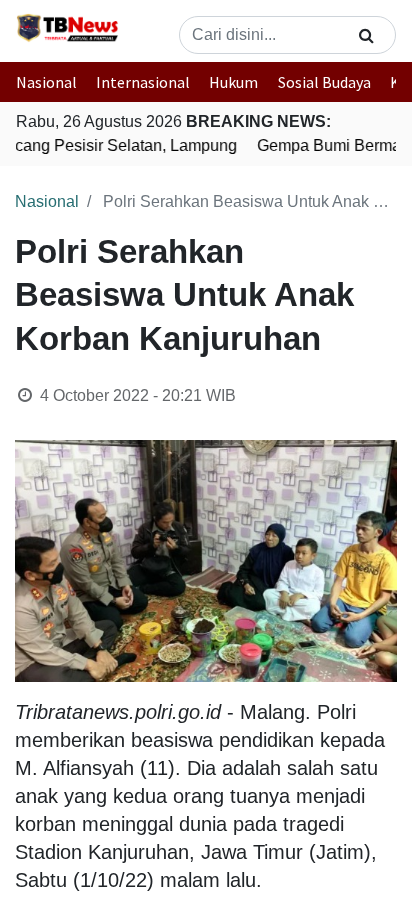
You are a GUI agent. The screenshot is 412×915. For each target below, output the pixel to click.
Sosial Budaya (324, 82)
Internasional (143, 82)
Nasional (46, 82)
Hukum (233, 82)
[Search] (366, 35)
